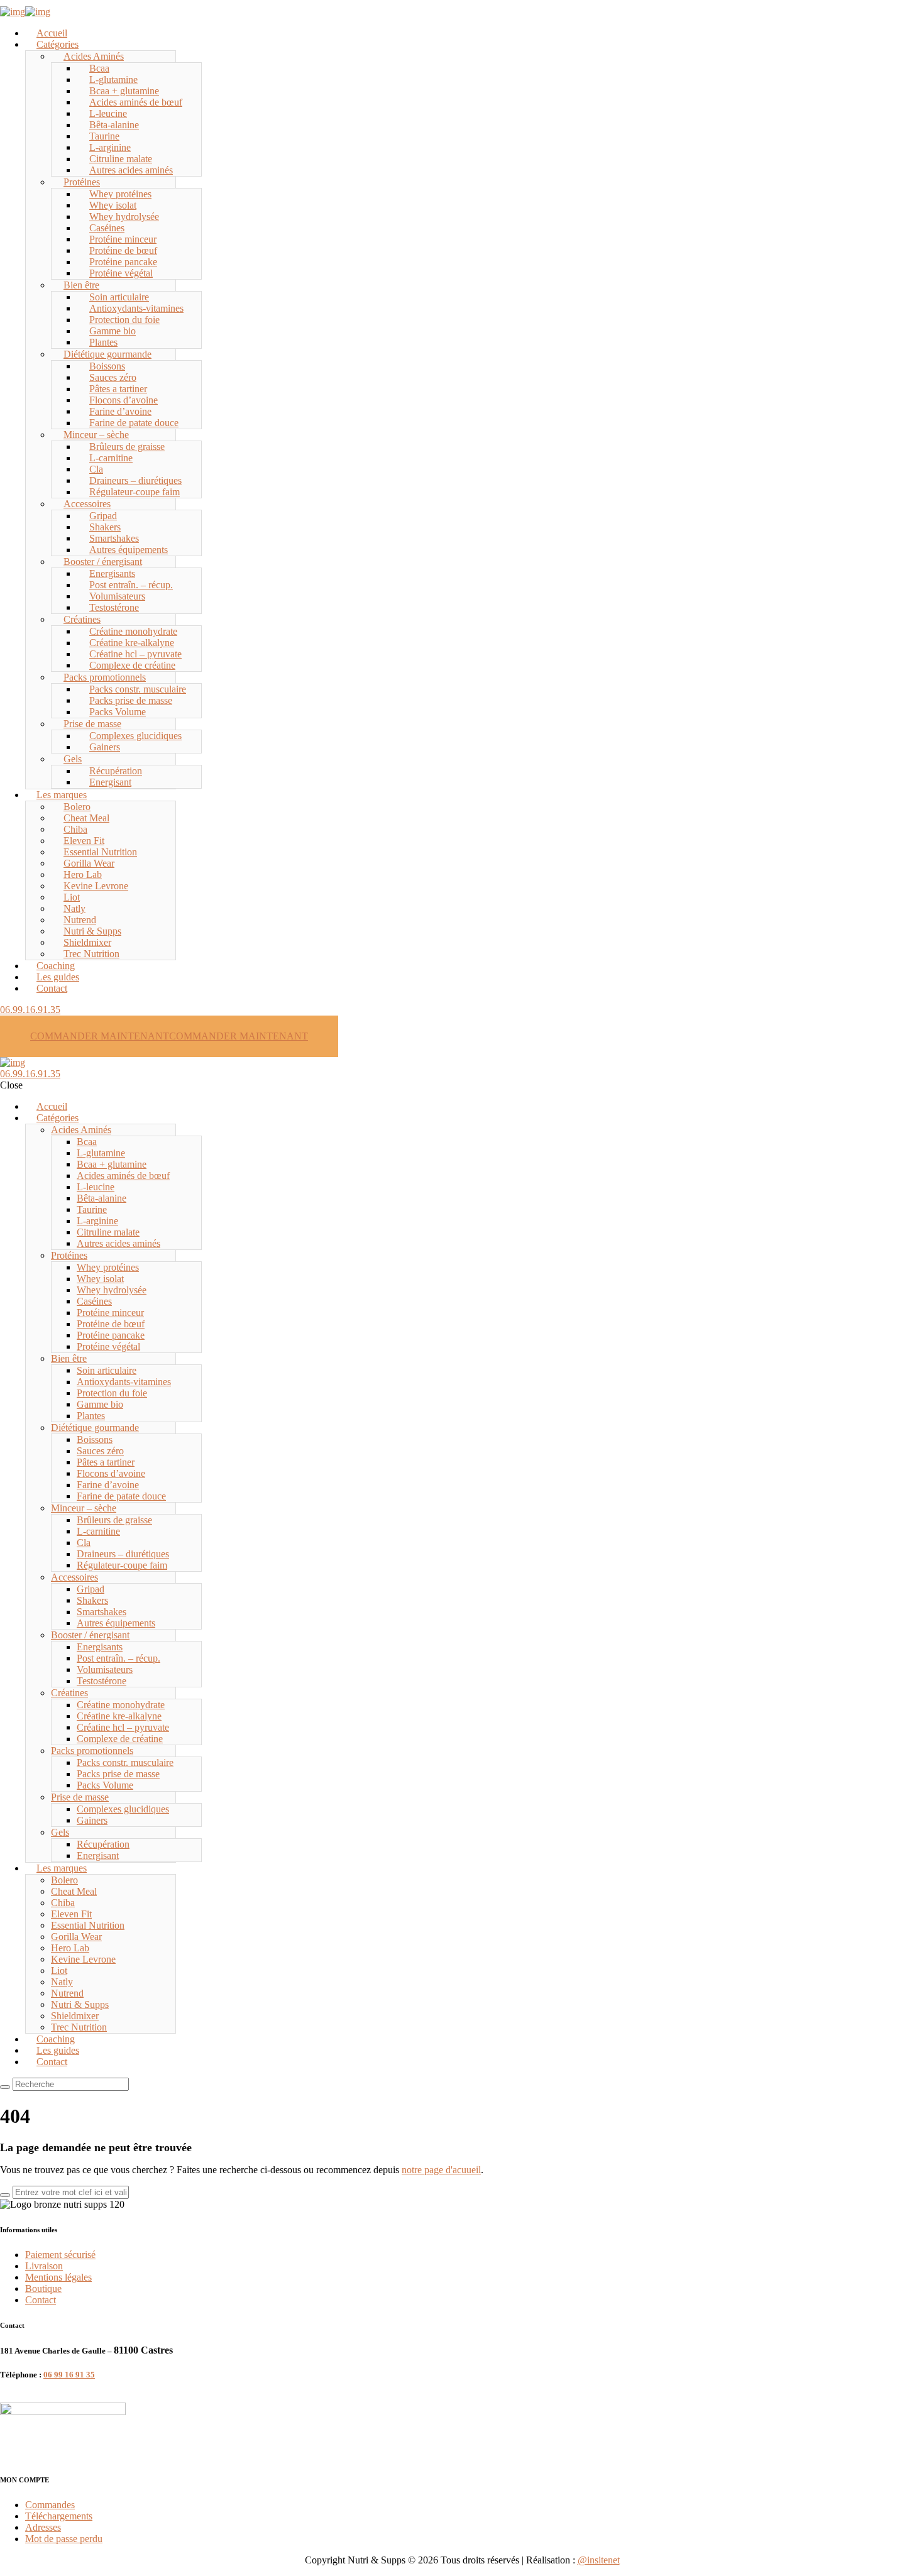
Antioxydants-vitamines (136, 308)
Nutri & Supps (92, 931)
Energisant (110, 782)
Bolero (77, 807)
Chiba (75, 829)
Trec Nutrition (91, 954)
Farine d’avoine (120, 411)
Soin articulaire (119, 297)
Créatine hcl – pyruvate (135, 654)
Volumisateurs (117, 596)
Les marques (62, 795)
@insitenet (599, 2560)
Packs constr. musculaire (138, 689)
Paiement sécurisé (60, 2255)
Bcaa (99, 68)
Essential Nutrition (100, 852)
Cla (96, 469)
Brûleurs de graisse (127, 447)
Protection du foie (124, 320)
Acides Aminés (94, 56)
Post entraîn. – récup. (131, 585)
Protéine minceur (123, 239)
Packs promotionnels (105, 677)
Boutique (43, 2288)
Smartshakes (114, 538)
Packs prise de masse (131, 700)
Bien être (81, 285)
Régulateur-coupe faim (135, 492)
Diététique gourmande (107, 354)
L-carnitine (111, 458)
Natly (74, 908)
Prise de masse (92, 724)
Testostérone (114, 607)
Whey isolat (113, 205)
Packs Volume (118, 712)
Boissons (107, 366)
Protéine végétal (121, 273)
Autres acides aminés (131, 170)
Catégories (58, 44)
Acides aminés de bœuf (136, 102)
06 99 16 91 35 (69, 2375)
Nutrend (80, 920)
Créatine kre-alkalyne (132, 643)
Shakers (105, 527)
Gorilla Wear (89, 863)
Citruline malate (121, 159)
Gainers (105, 747)
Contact (52, 988)
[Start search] (5, 2087)
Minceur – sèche (96, 435)
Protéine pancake (123, 262)
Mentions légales (58, 2277)
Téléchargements (59, 2516)
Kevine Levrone (96, 886)
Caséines (107, 228)
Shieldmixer (87, 942)
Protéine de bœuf (123, 250)
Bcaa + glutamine (124, 91)
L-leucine (108, 113)
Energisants (112, 573)
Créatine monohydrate (133, 631)
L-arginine (110, 147)
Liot (72, 897)
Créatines (82, 619)
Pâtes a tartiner (118, 389)
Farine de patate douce (134, 423)
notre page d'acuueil (441, 2170)
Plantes (103, 342)
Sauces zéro (113, 377)
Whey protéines (120, 194)
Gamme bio (113, 331)
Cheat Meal (86, 818)
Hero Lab (83, 874)
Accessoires (87, 504)
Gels (73, 759)
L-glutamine (113, 79)
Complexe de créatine (132, 665)
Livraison (44, 2266)
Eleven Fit (84, 841)
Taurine (104, 136)
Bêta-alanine (114, 125)
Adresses (43, 2527)
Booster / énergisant (103, 562)
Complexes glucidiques (135, 736)
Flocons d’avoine (124, 400)
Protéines (82, 182)
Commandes (50, 2505)
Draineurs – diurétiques (135, 480)
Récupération (116, 771)
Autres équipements (129, 550)
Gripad (103, 516)
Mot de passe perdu (64, 2539)
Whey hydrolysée (124, 216)
